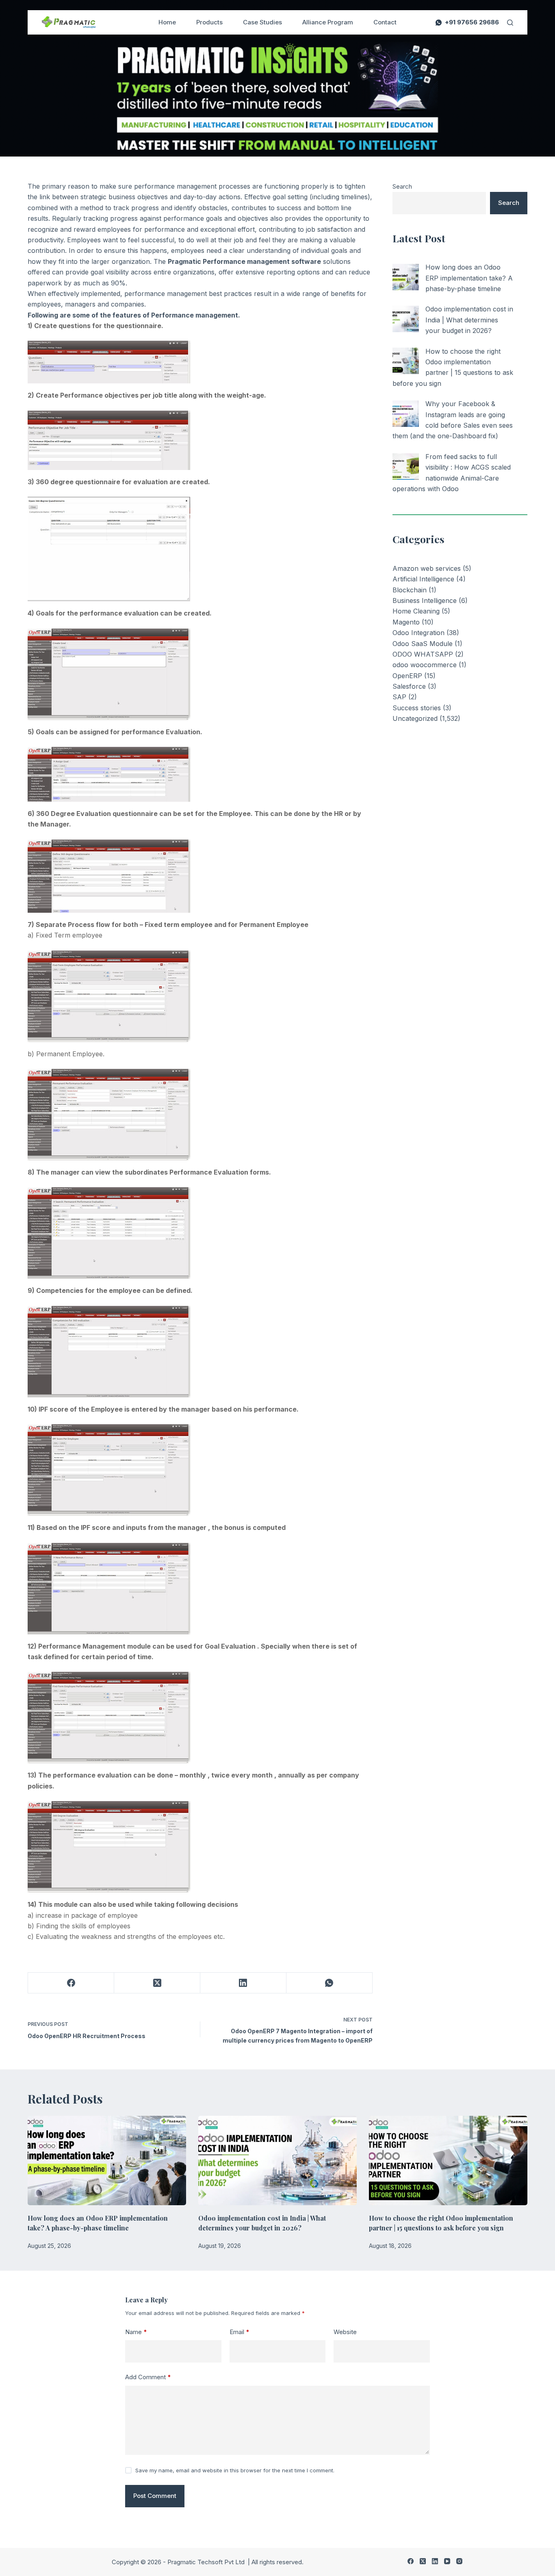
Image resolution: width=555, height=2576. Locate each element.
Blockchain (410, 590)
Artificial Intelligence (423, 579)
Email (240, 2332)
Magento (406, 622)
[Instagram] (459, 2561)
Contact (385, 22)
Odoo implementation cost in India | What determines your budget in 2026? (469, 320)
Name (136, 2332)
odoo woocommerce (425, 665)
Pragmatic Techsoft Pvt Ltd (207, 2562)
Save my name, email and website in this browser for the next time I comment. (235, 2470)
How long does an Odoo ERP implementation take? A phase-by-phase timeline (469, 278)
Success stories (417, 708)
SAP (399, 697)
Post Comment (155, 2496)
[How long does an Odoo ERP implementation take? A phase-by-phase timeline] (406, 277)
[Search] (510, 23)
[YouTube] (447, 2561)
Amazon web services (427, 568)
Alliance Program (328, 22)
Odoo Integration (418, 633)
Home (167, 22)
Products (209, 22)
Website (345, 2332)
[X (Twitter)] (157, 1983)
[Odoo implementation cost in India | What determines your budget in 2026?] (406, 319)
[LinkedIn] (243, 1983)
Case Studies (262, 22)
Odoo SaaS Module (423, 644)
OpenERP (407, 676)
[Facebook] (71, 1983)
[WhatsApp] (330, 1983)
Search (402, 186)
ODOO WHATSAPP (423, 654)
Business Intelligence (425, 600)
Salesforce (409, 686)
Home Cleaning (416, 611)
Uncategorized (415, 718)
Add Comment (148, 2377)
